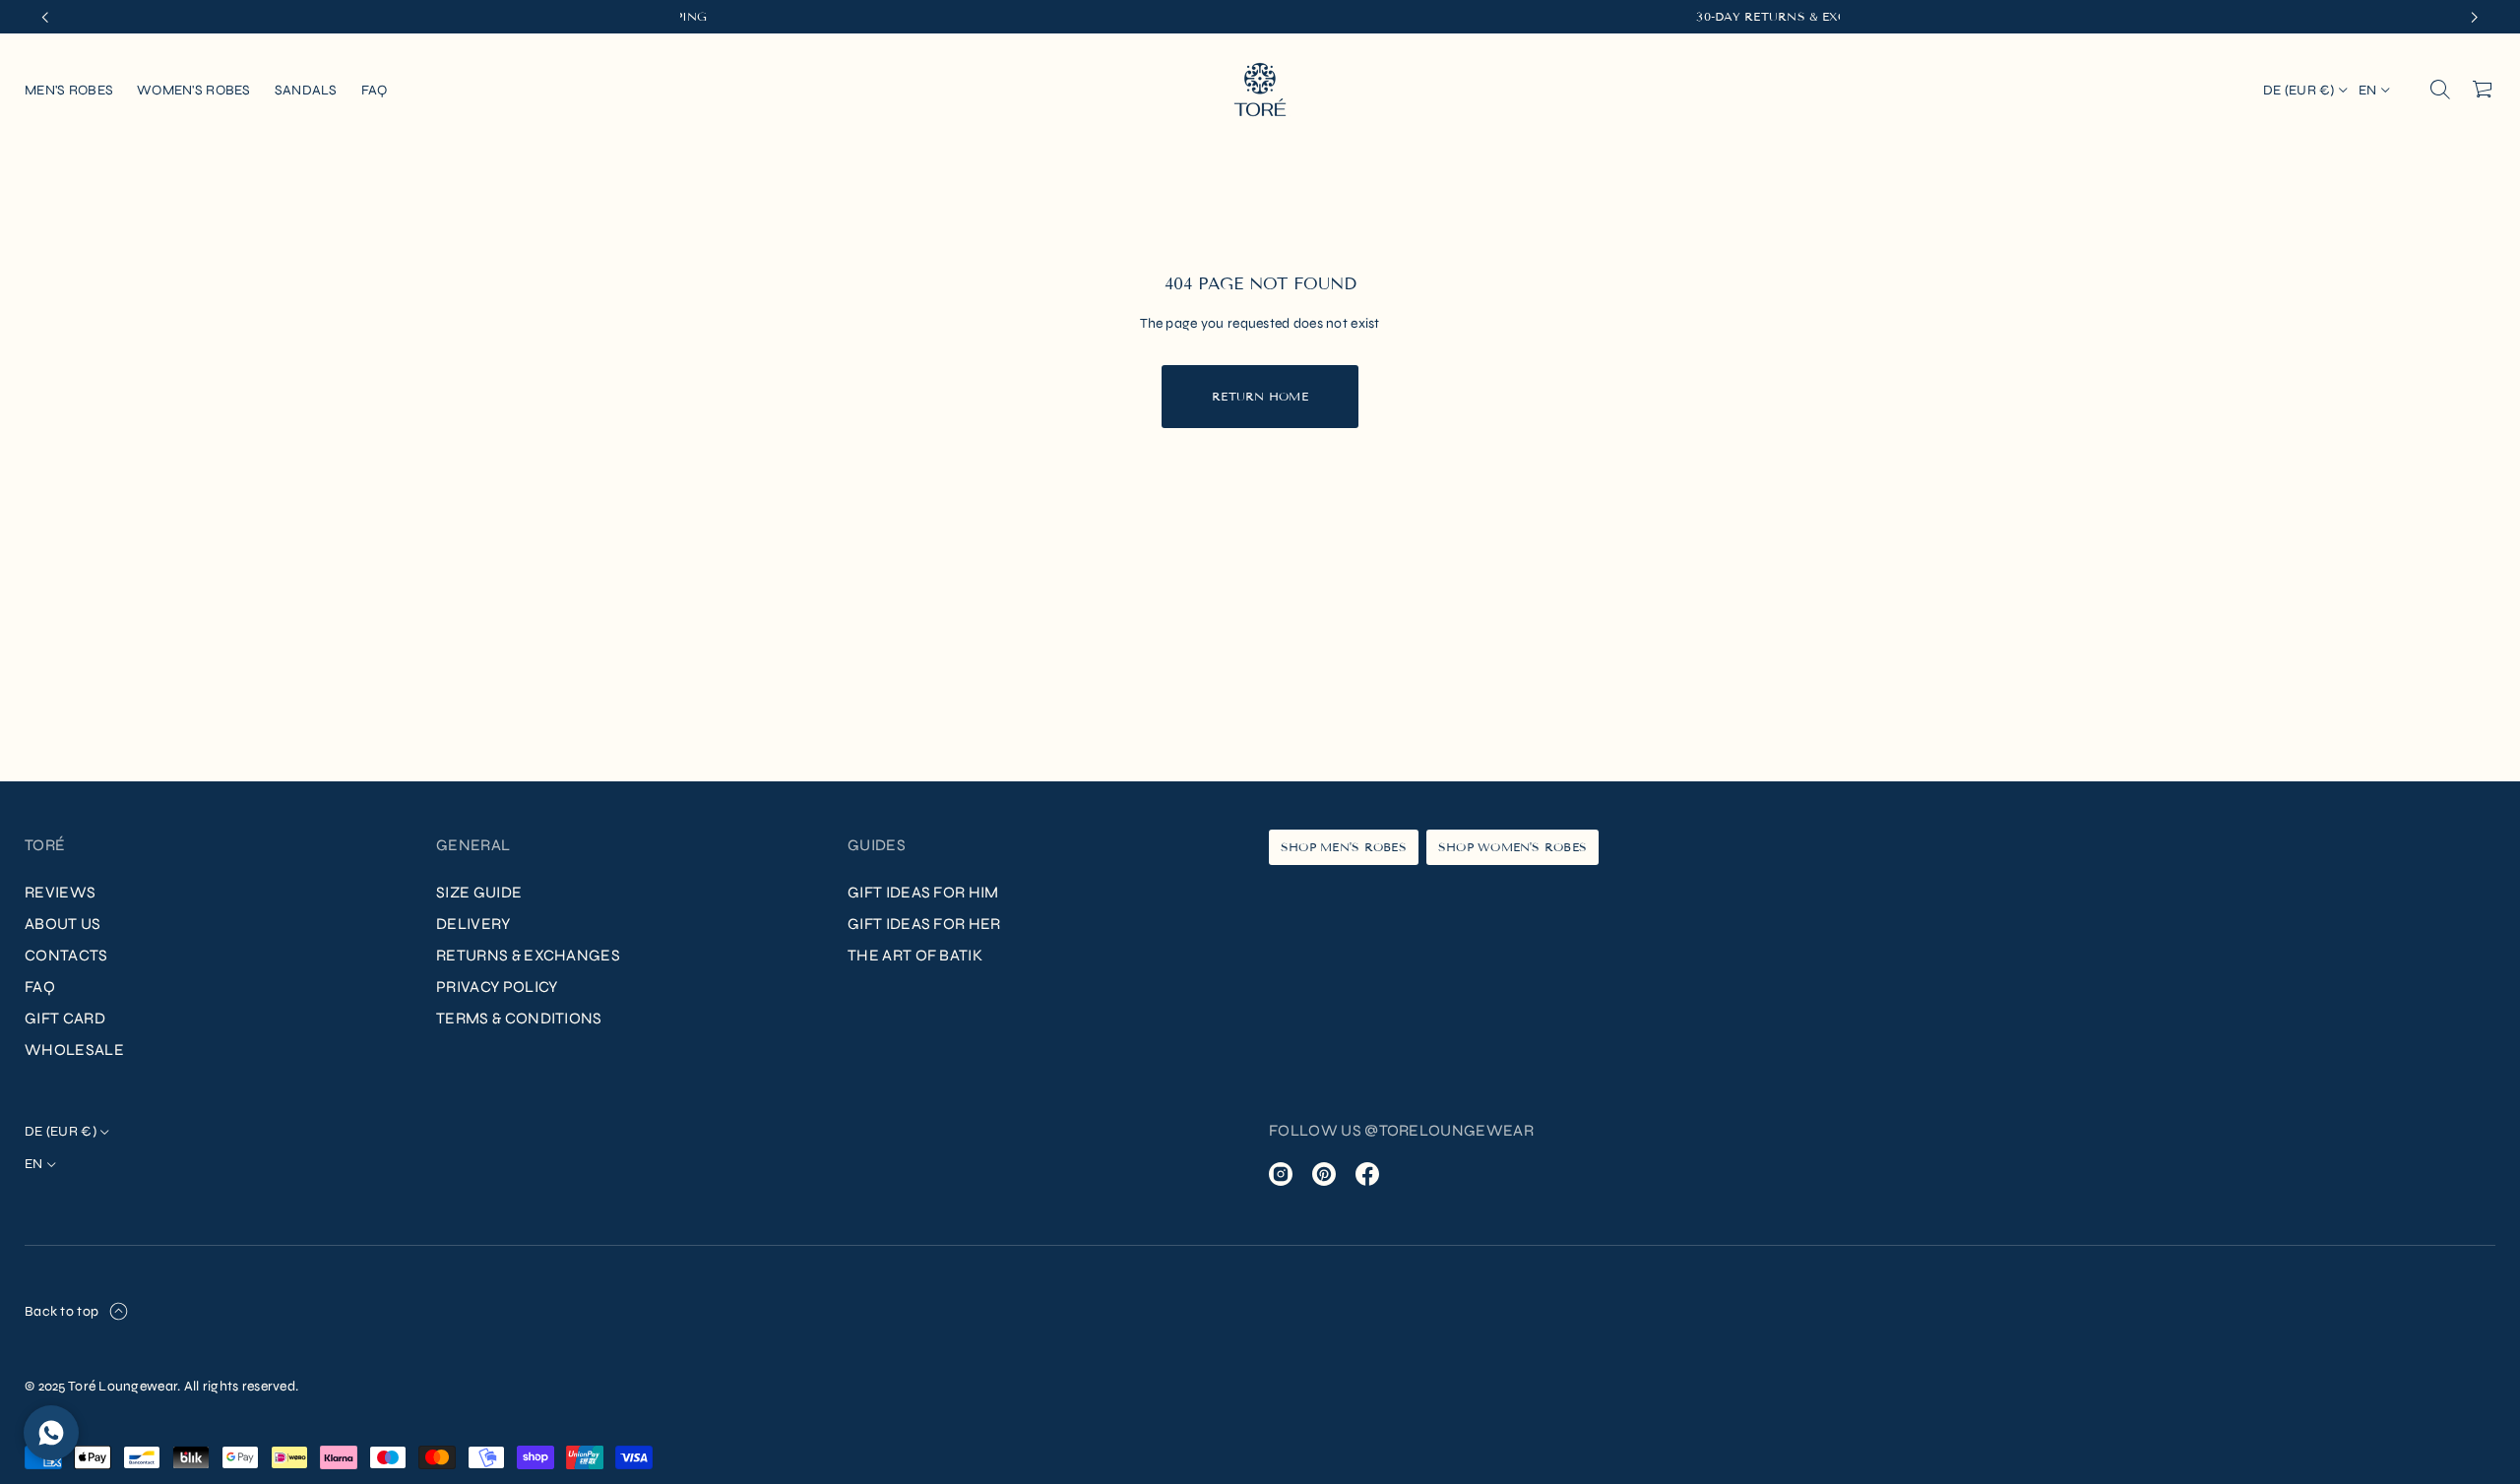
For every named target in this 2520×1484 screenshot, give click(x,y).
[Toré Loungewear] (1260, 90)
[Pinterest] (1324, 1174)
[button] (2440, 90)
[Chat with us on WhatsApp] (51, 1433)
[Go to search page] (2440, 90)
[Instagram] (1281, 1174)
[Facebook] (1367, 1174)
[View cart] (2484, 90)
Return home (1260, 396)
